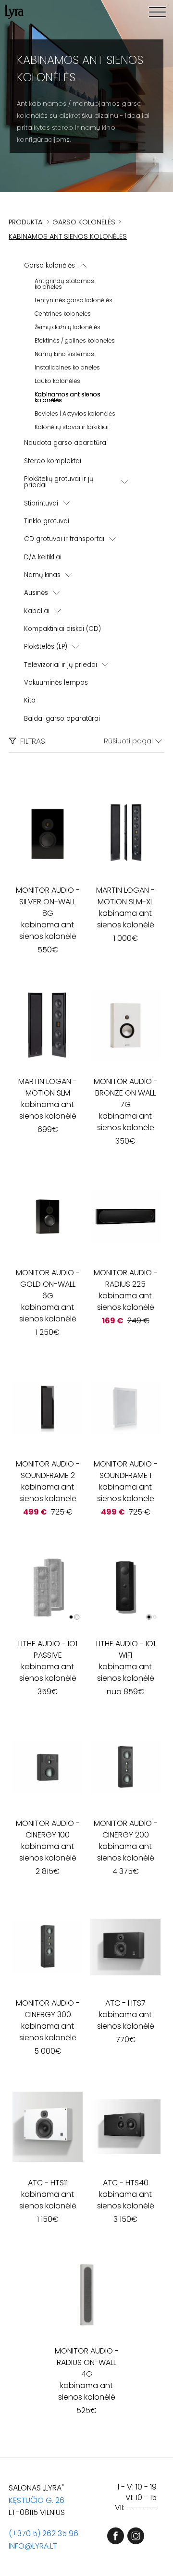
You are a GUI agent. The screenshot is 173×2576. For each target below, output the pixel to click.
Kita (30, 700)
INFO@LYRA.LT (33, 2546)
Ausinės (36, 593)
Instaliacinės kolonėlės (67, 367)
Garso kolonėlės (49, 265)
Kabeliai (37, 611)
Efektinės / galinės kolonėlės (75, 340)
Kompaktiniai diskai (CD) (62, 629)
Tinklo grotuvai (47, 521)
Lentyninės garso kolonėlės (74, 300)
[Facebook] (116, 2536)
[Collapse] (83, 266)
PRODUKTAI (26, 222)
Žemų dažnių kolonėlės (68, 327)
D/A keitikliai (43, 557)
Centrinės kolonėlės (63, 314)
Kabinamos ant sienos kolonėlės (68, 397)
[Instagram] (136, 2536)
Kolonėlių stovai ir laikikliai (72, 427)
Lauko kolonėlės (57, 381)
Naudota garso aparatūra (65, 443)
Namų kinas (42, 575)
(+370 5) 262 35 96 (43, 2533)
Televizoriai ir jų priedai (61, 665)
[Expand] (124, 482)
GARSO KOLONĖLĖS (84, 222)
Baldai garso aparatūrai (62, 719)
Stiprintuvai (41, 503)
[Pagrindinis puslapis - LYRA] (14, 12)
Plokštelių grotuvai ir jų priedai (59, 482)
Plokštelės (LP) (46, 647)
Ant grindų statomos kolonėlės (64, 284)
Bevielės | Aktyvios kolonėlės (75, 413)
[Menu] (157, 12)
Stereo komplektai (53, 461)
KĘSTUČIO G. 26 (37, 2500)
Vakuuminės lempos (56, 683)
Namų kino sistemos (64, 354)
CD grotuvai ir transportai (64, 539)
